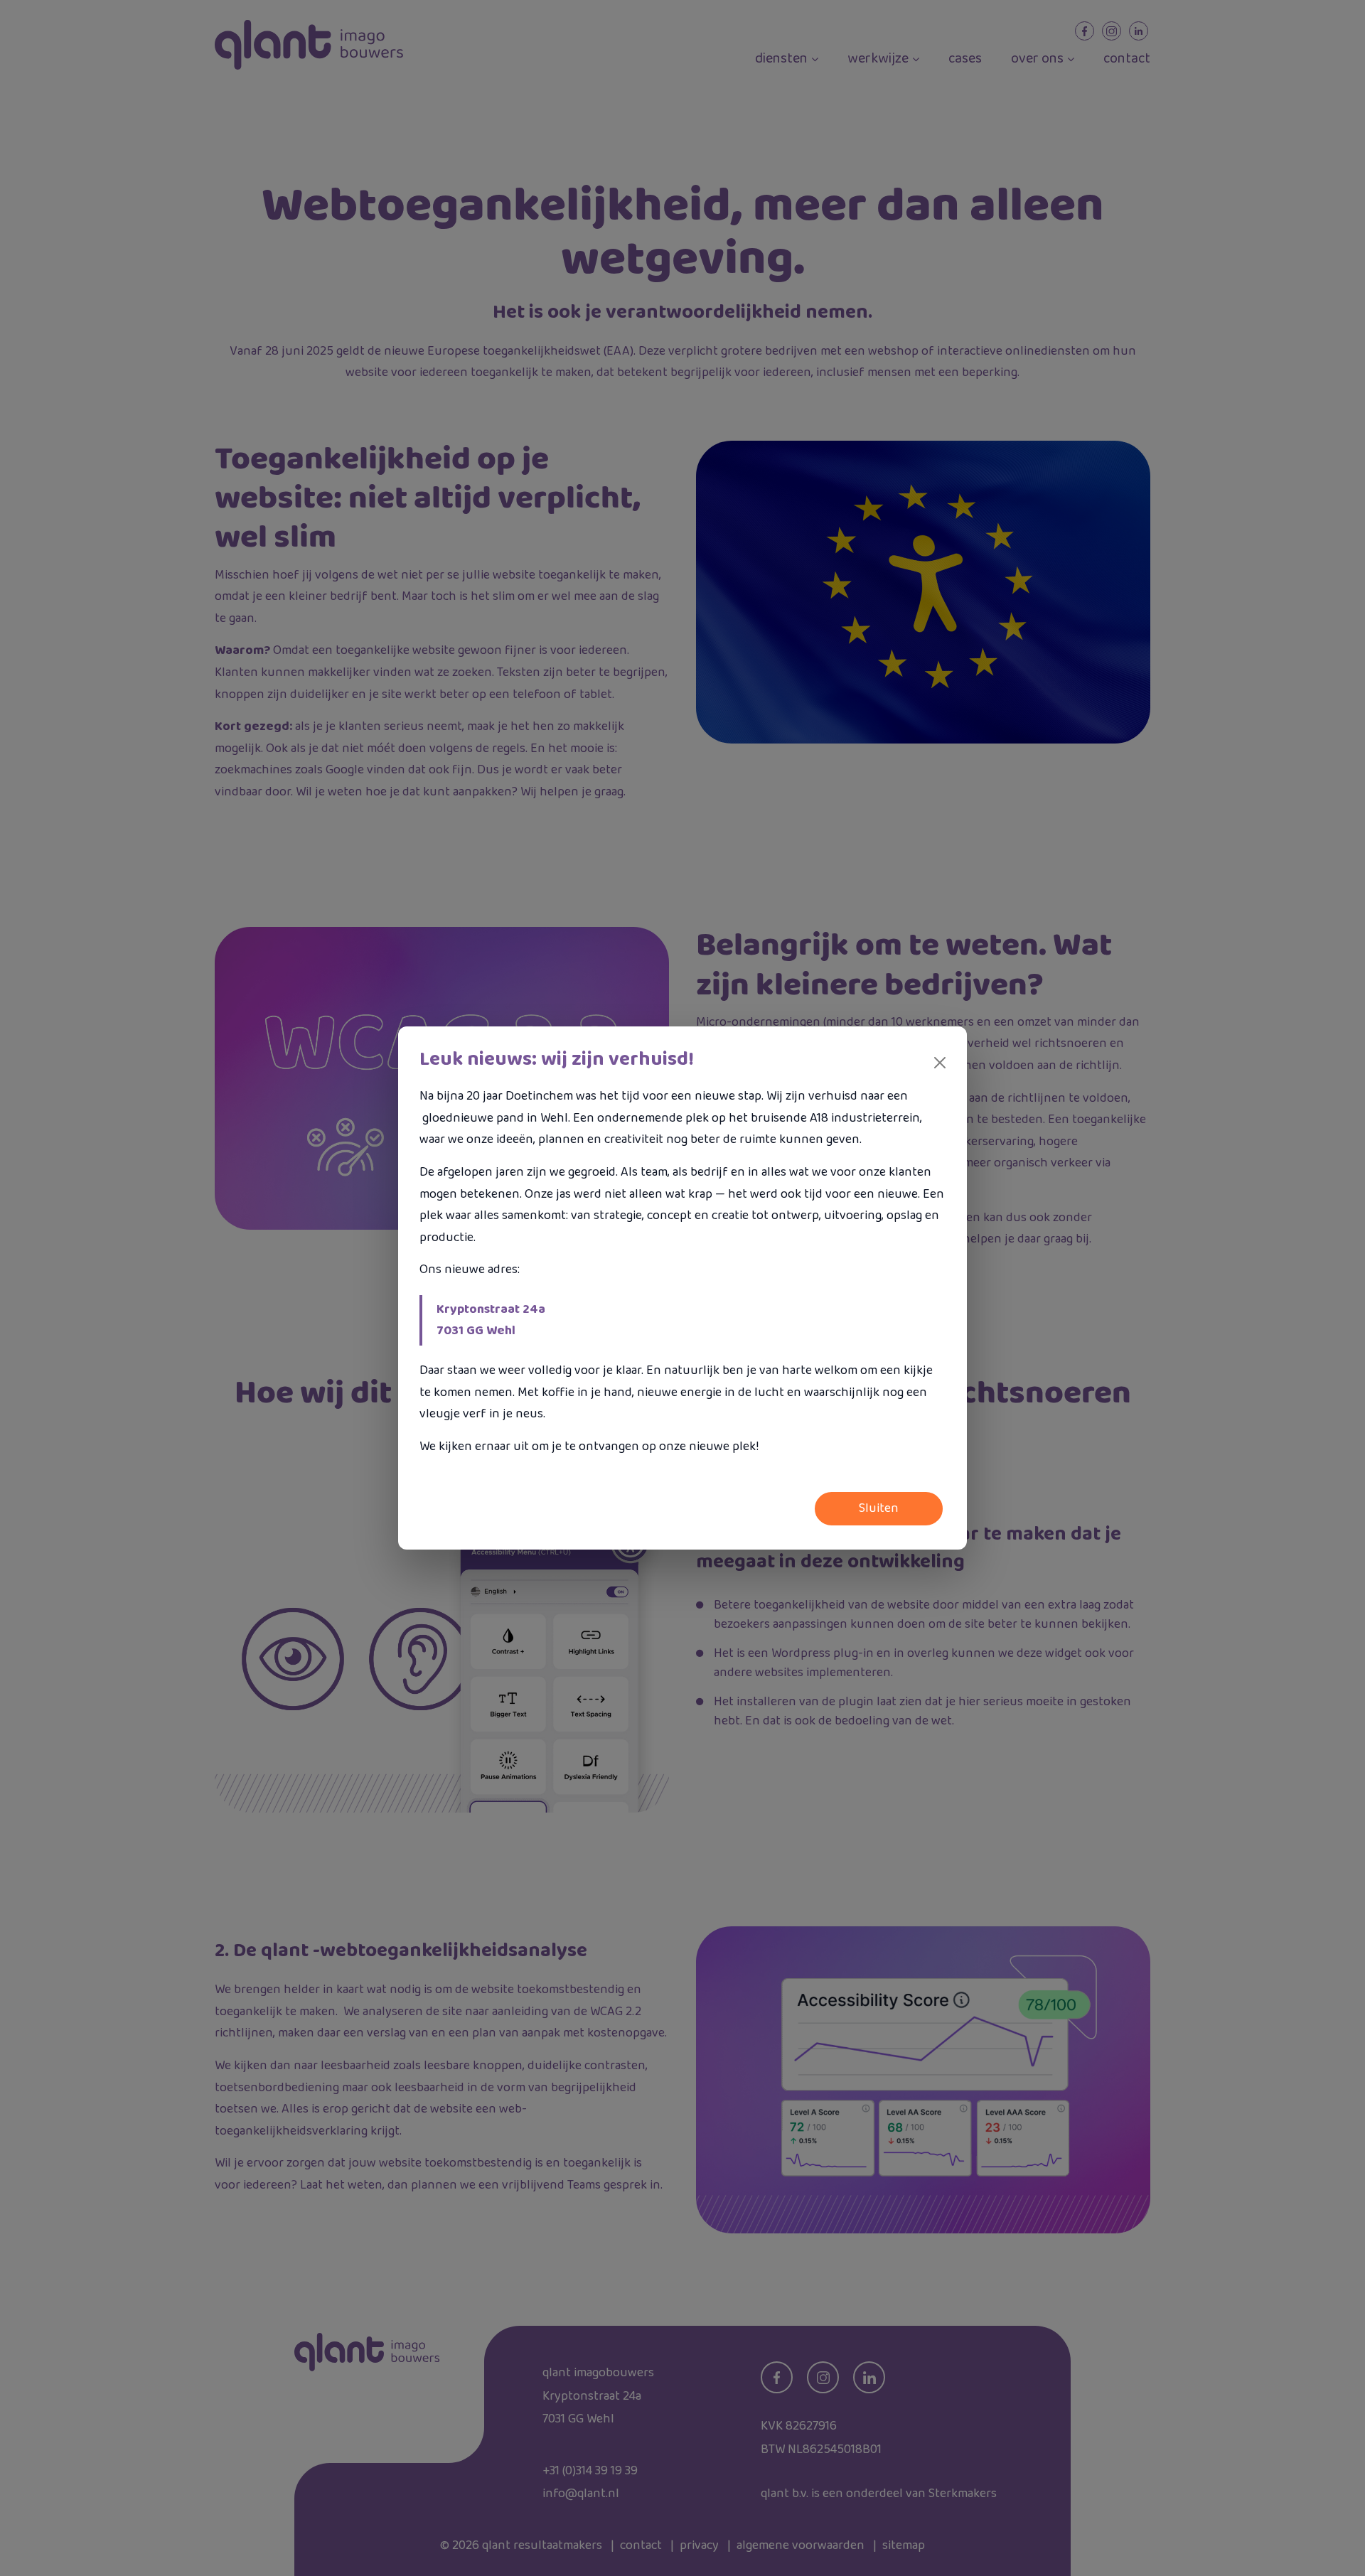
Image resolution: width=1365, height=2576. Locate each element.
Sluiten (879, 1508)
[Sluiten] (940, 1063)
